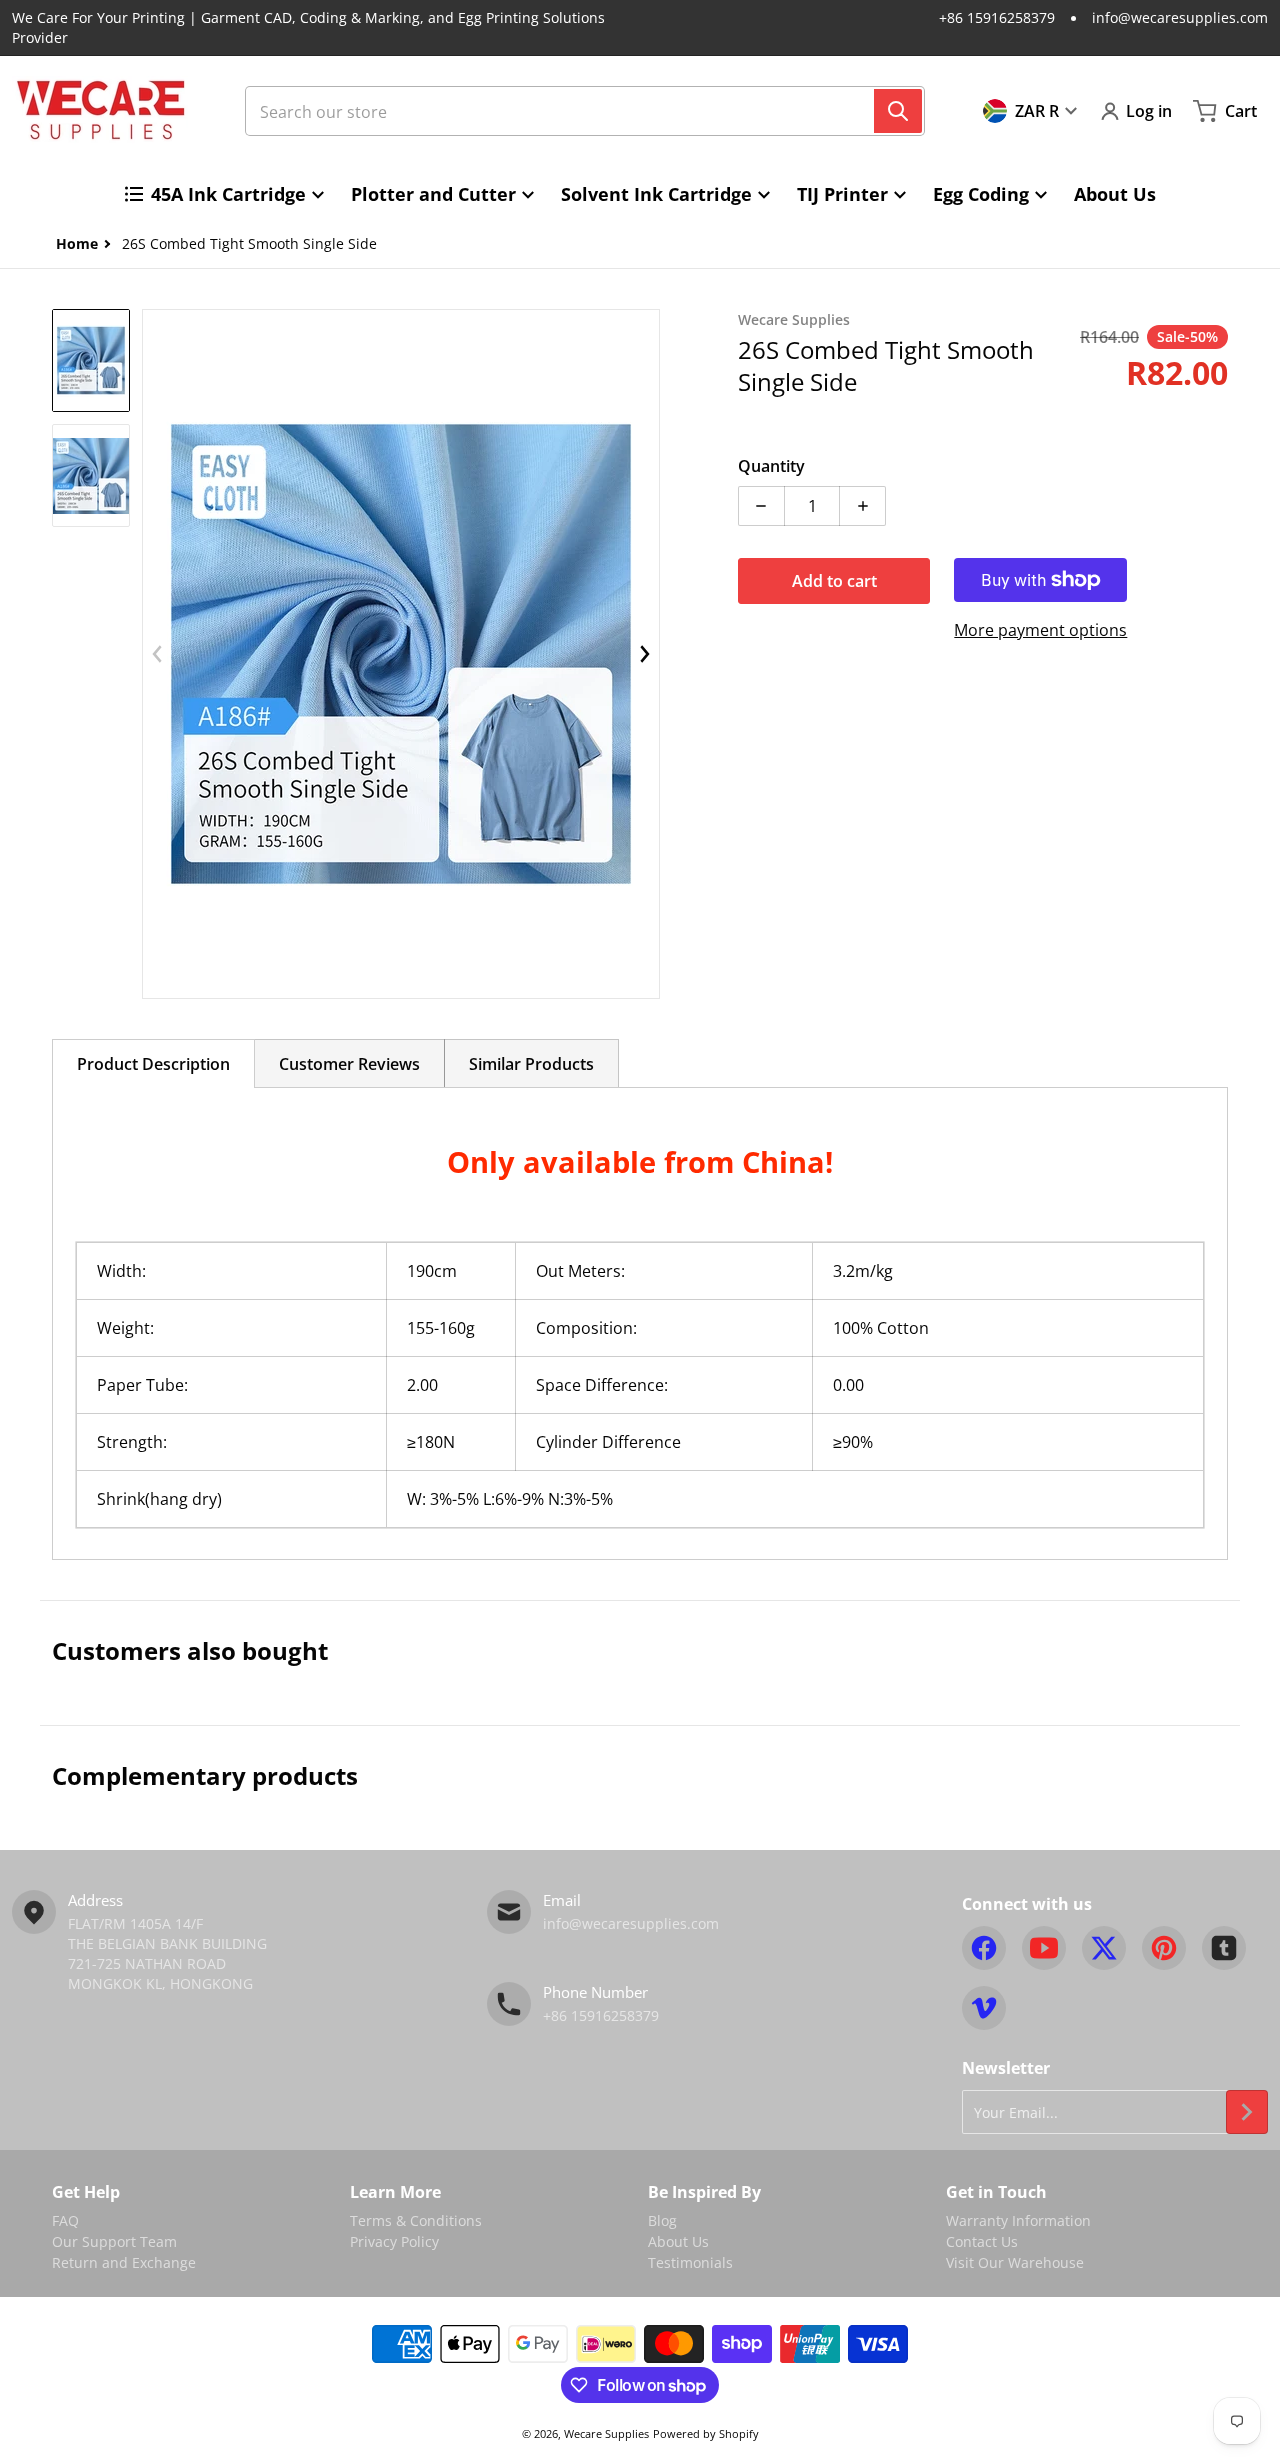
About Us (678, 2241)
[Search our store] (898, 111)
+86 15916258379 (997, 17)
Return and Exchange (124, 2262)
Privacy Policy (394, 2241)
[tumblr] (1224, 1948)
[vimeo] (984, 2008)
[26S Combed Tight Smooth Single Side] (91, 360)
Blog (662, 2220)
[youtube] (1044, 1948)
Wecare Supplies (606, 2433)
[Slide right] (645, 654)
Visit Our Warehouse (1015, 2262)
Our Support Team (114, 2241)
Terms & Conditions (416, 2220)
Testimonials (690, 2262)
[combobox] (585, 111)
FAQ (65, 2220)
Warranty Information (1018, 2220)
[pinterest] (1164, 1948)
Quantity (771, 466)
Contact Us (982, 2241)
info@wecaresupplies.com (1180, 17)
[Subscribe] (1247, 2112)
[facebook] (984, 1948)
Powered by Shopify (706, 2433)
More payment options (1040, 630)
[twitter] (1104, 1948)
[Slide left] (157, 654)
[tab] (153, 1063)
